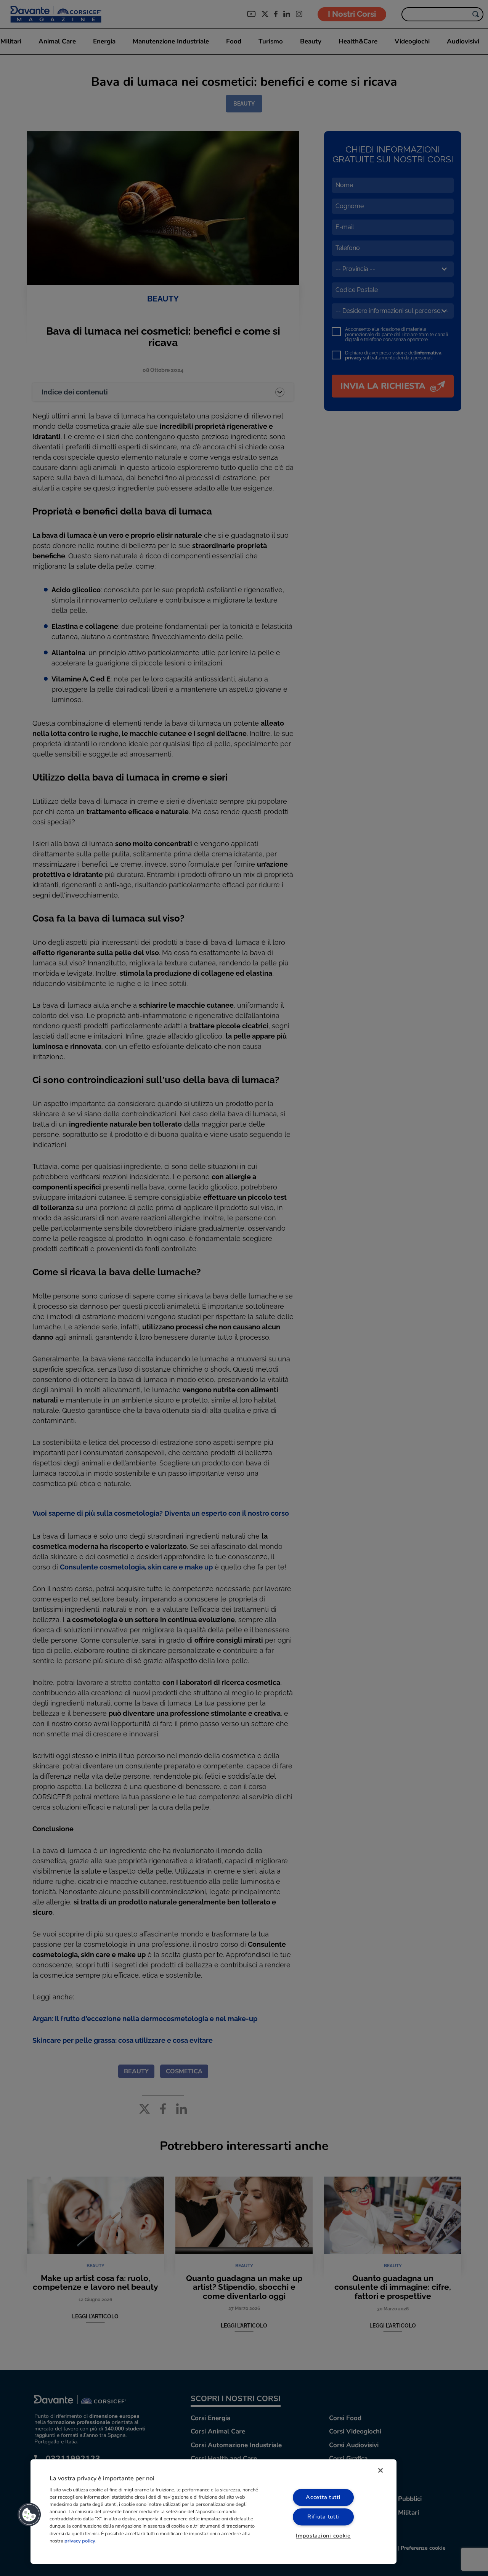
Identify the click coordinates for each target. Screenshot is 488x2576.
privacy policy (80, 2541)
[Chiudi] (380, 2470)
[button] (29, 2515)
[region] (213, 2512)
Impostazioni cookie (323, 2536)
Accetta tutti (323, 2497)
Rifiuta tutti (323, 2517)
